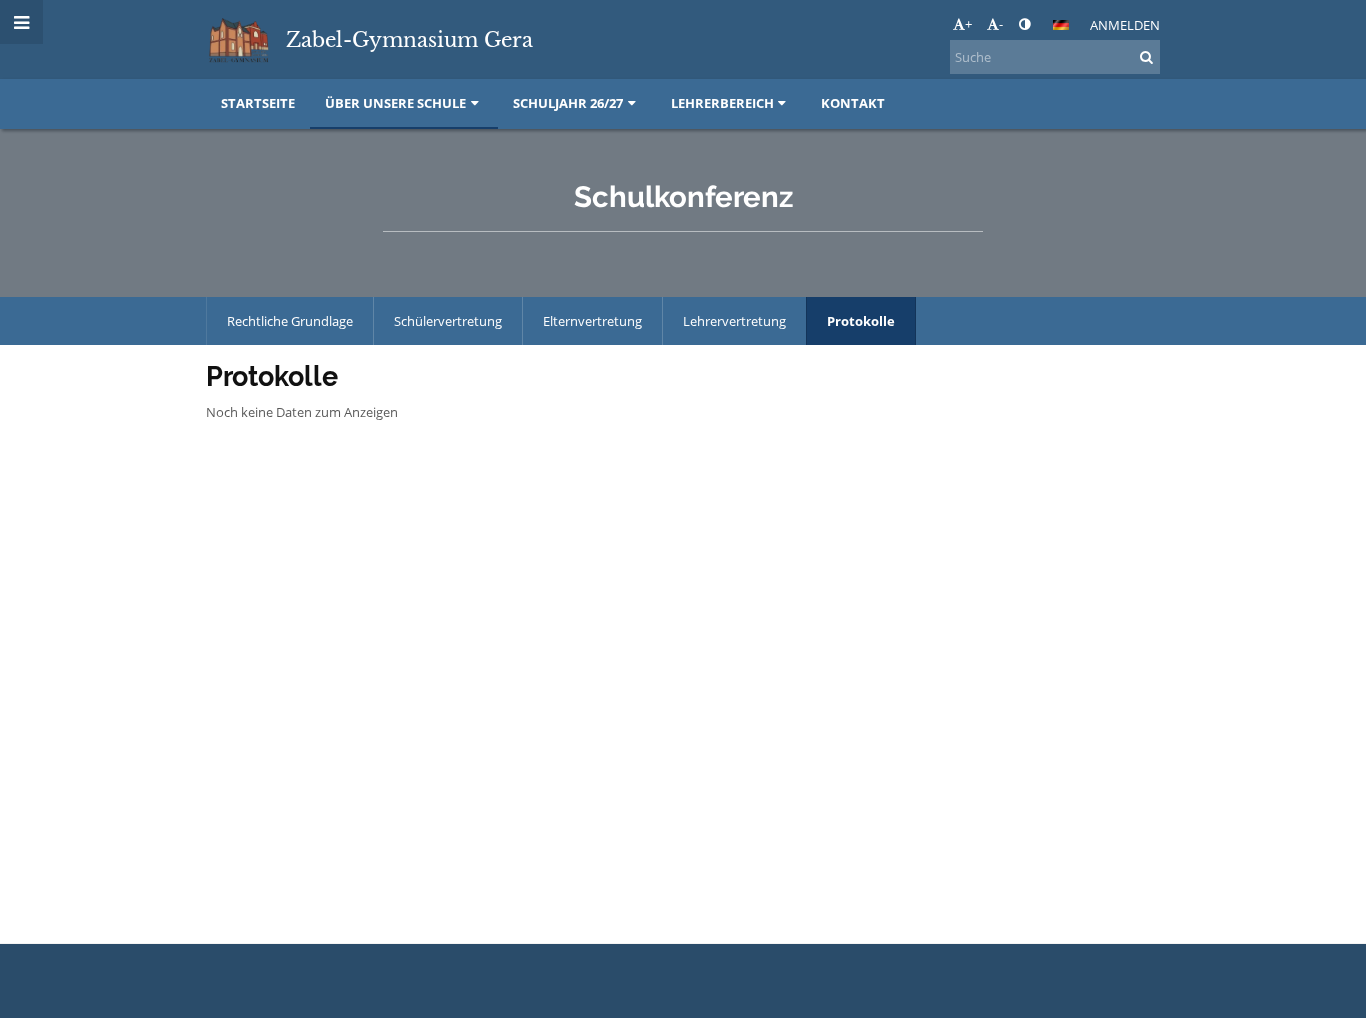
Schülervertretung (448, 321)
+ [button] (968, 24)
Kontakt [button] (853, 103)
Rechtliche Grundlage (290, 321)
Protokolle (861, 321)
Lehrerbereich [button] (722, 103)
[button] (1024, 24)
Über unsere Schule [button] (395, 103)
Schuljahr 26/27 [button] (568, 103)
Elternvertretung (592, 321)
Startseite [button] (258, 103)
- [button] (1001, 24)
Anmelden (1125, 25)
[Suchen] (1146, 57)
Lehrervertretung (734, 321)
